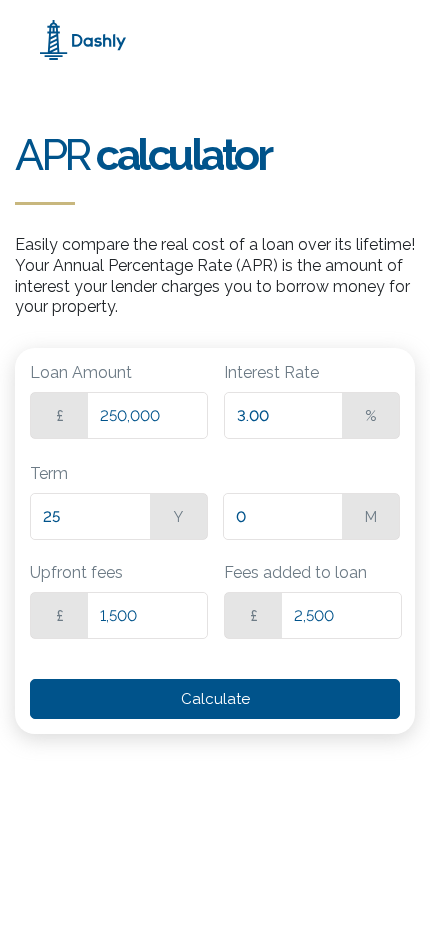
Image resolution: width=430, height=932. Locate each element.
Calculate (215, 699)
